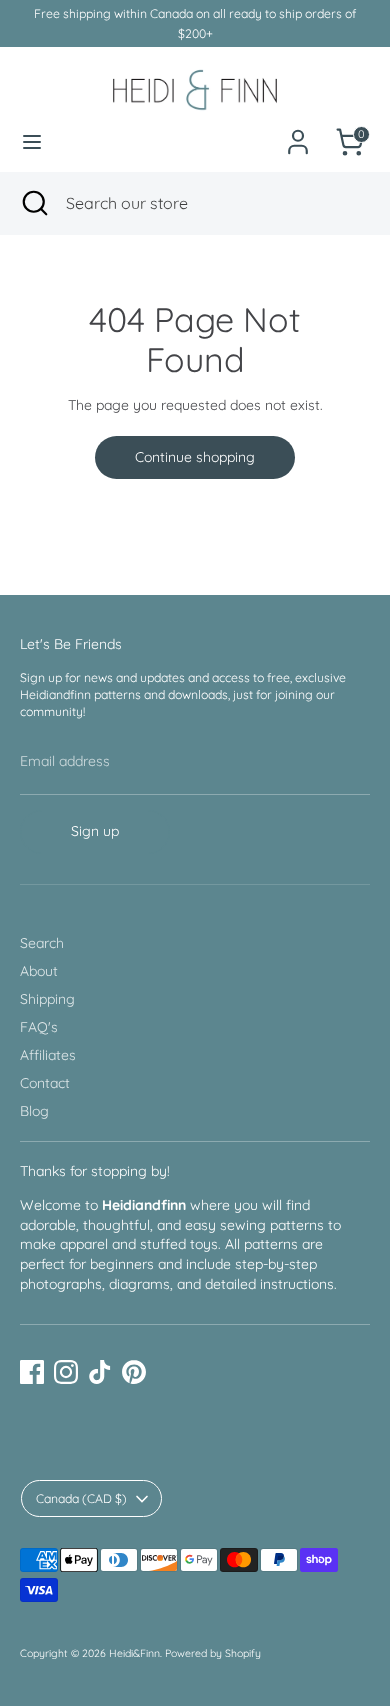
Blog (34, 1111)
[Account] (298, 131)
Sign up (95, 831)
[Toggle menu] (32, 142)
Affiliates (48, 1055)
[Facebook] (32, 1372)
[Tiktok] (100, 1372)
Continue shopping (195, 457)
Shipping (47, 999)
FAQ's (39, 1027)
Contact (45, 1083)
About (39, 971)
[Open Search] (33, 203)
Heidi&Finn (134, 1653)
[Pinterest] (134, 1372)
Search (42, 943)
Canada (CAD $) (81, 1498)
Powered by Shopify (213, 1653)
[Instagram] (66, 1372)
